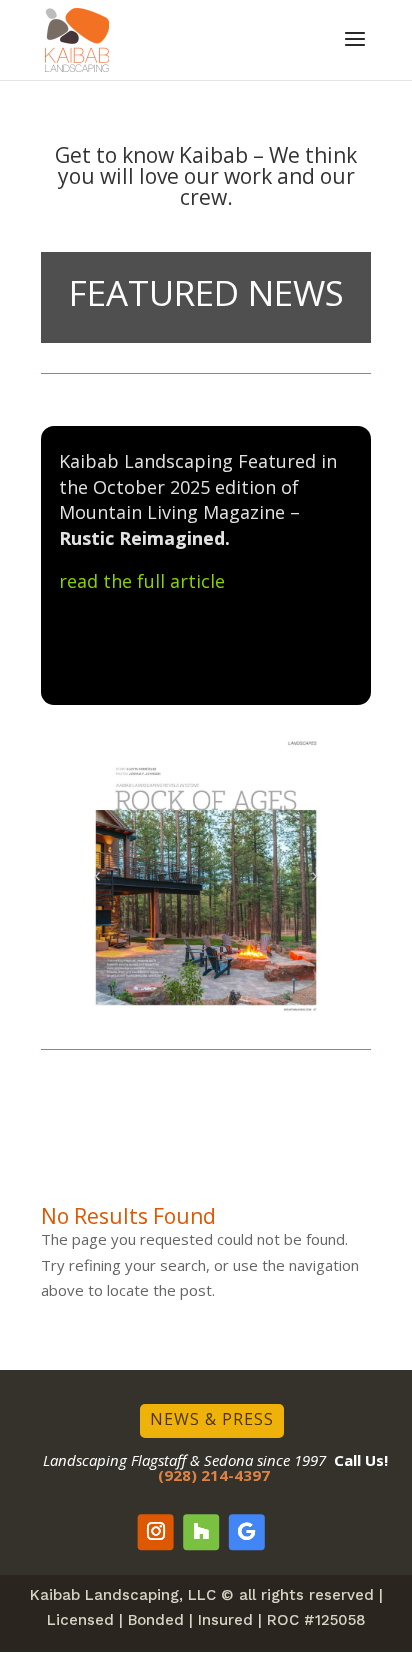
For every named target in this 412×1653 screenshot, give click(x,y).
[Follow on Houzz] (201, 1532)
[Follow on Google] (247, 1532)
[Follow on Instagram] (156, 1532)
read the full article (142, 581)
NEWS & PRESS (212, 1419)
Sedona (228, 1460)
